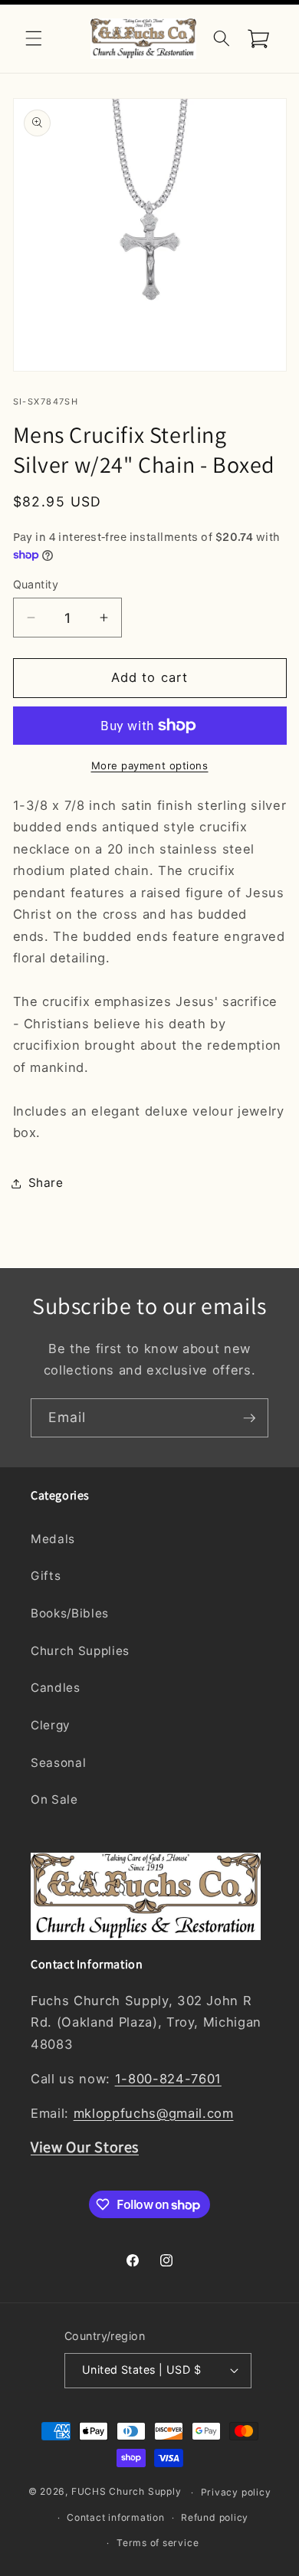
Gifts (46, 1576)
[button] (34, 38)
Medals (53, 1539)
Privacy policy (236, 2492)
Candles (56, 1688)
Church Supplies (80, 1651)
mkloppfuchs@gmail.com (154, 2113)
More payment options (150, 765)
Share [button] (46, 1183)
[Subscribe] (249, 1418)
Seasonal (58, 1763)
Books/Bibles (70, 1613)
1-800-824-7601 (168, 2079)
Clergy (51, 1725)
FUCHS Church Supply (127, 2492)
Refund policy (215, 2517)
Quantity (36, 584)
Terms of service (158, 2543)
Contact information (116, 2517)
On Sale (54, 1799)
